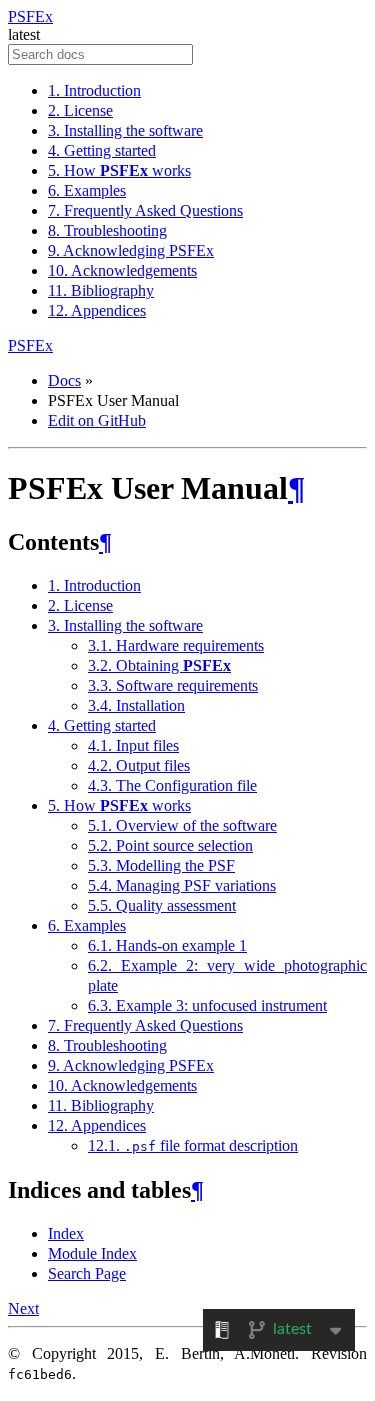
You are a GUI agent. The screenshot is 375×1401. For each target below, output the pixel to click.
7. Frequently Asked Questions (145, 210)
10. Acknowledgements (122, 270)
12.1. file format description (193, 1145)
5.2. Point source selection (170, 845)
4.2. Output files (139, 765)
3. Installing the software (125, 130)
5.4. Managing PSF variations (182, 885)
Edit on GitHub (97, 420)
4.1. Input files (133, 745)
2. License (80, 110)
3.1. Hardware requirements (176, 645)
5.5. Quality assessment (162, 905)
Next (23, 1308)
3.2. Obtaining (159, 665)
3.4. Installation (136, 705)
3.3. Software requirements (173, 685)
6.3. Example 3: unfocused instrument (207, 1005)
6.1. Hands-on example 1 (167, 945)
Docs (64, 380)
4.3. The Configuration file (172, 785)
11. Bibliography (101, 290)
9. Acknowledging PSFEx (131, 250)
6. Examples (87, 190)
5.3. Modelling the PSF (161, 865)
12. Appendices (97, 310)
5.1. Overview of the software (182, 825)
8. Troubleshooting (107, 230)
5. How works (119, 170)
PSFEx (30, 16)
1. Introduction (94, 90)
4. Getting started (102, 150)
